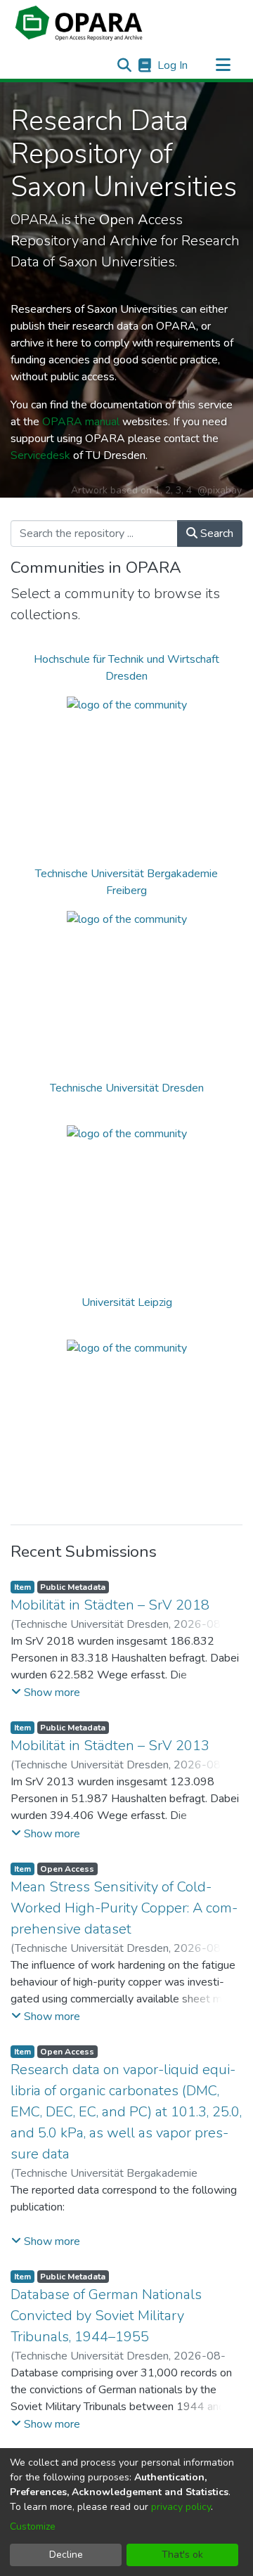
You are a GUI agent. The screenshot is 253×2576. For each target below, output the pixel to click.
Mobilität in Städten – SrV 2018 (110, 1605)
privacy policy (181, 2507)
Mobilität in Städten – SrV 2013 (110, 1746)
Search (215, 533)
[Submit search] (124, 65)
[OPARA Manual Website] (144, 65)
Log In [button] (173, 65)
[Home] (79, 23)
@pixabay (220, 490)
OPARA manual (81, 422)
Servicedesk (40, 455)
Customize (33, 2526)
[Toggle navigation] (223, 65)
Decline (66, 2555)
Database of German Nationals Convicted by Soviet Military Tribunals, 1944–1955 (106, 2316)
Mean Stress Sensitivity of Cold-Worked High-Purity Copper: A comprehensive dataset (124, 1908)
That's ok (182, 2555)
